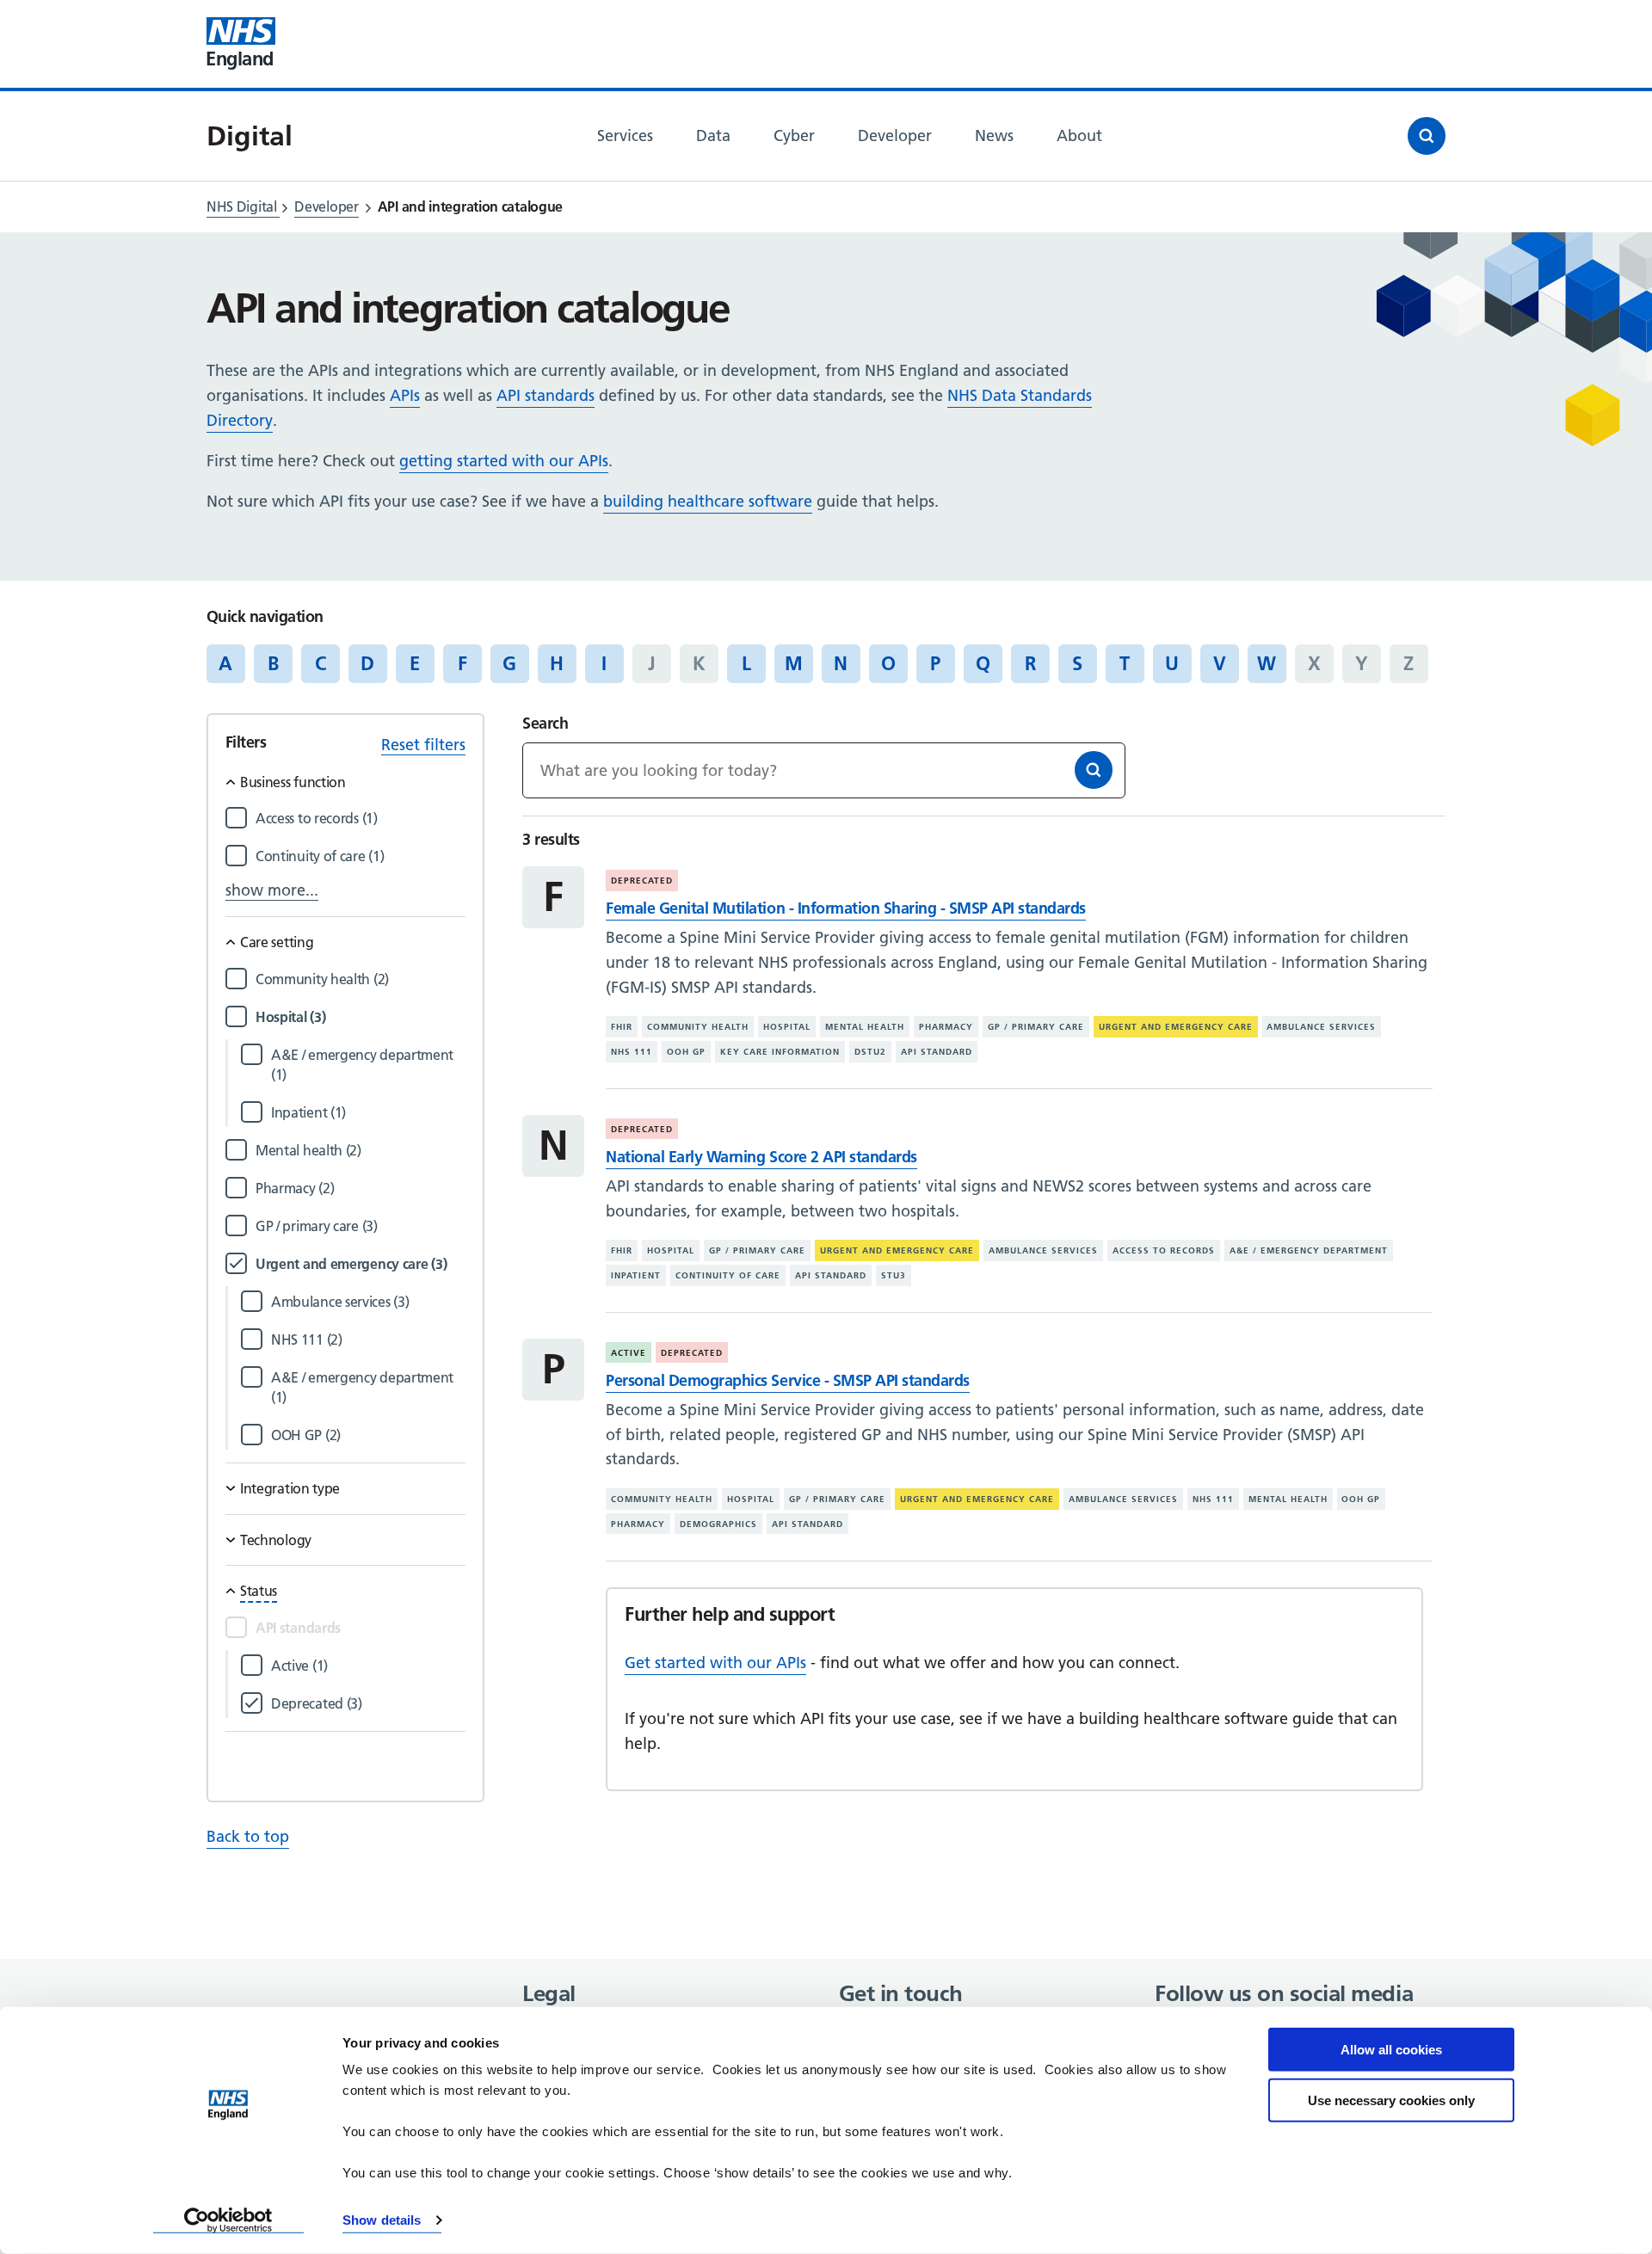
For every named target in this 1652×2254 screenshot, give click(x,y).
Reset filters (423, 745)
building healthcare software (708, 501)
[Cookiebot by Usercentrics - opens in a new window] (228, 2220)
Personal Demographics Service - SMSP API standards (787, 1380)
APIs (405, 395)
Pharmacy (946, 1027)
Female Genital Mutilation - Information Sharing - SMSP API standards (845, 908)
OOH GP (686, 1052)
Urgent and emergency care (1176, 1027)
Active (629, 1353)
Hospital (787, 1027)
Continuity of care (728, 1275)
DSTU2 (870, 1052)
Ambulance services (1321, 1027)
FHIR (622, 1027)
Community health (698, 1027)
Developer (326, 206)
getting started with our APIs (504, 461)
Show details (382, 2220)
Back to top (248, 1836)
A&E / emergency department (1309, 1250)
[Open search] (1427, 136)
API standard (937, 1052)
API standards (546, 395)
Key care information (780, 1052)
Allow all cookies (1391, 2050)
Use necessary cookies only (1391, 2100)
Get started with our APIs (715, 1663)
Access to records (1164, 1250)
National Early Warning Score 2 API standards (761, 1157)
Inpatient (636, 1275)
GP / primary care (1036, 1027)
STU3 (894, 1275)
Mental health (865, 1027)
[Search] (1094, 770)
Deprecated (642, 881)
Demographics (718, 1524)
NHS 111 (632, 1052)
